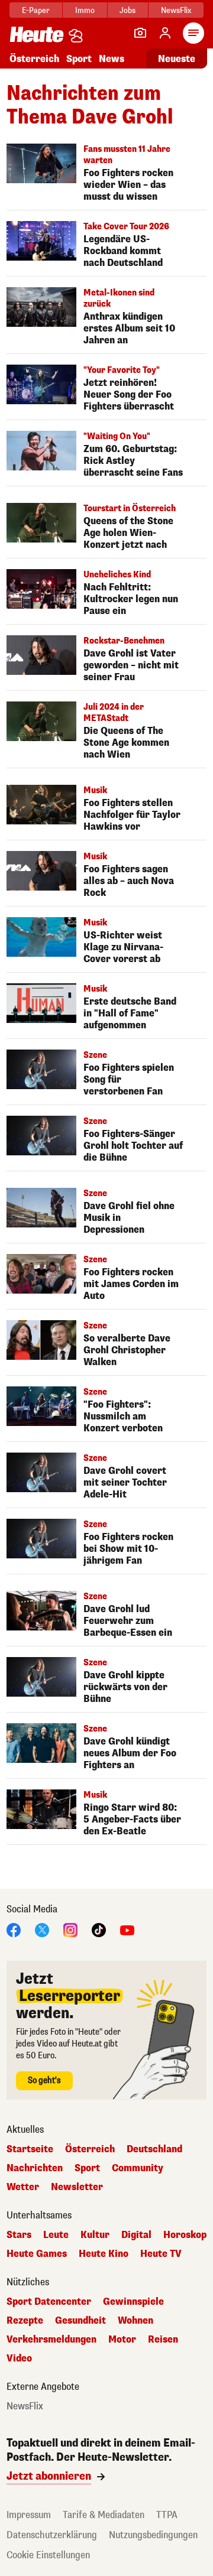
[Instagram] (70, 1929)
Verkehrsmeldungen (51, 2340)
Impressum (29, 2515)
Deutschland (154, 2149)
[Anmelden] (165, 33)
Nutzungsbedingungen (153, 2535)
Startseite (30, 2149)
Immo (85, 10)
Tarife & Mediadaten (104, 2515)
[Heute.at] (37, 34)
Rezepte (25, 2321)
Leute (56, 2235)
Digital (136, 2235)
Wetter (23, 2187)
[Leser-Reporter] (140, 33)
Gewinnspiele (133, 2302)
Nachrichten (35, 2168)
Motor (122, 2340)
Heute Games (37, 2254)
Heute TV (161, 2254)
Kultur (95, 2235)
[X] (42, 1929)
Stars (19, 2235)
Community (138, 2168)
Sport (79, 59)
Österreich (34, 59)
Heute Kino (104, 2254)
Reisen (163, 2340)
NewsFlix (176, 10)
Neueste (177, 59)
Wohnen (135, 2321)
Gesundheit (80, 2321)
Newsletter (77, 2187)
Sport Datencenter (49, 2302)
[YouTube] (127, 1929)
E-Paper (36, 10)
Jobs (128, 10)
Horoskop (185, 2235)
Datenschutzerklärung (52, 2535)
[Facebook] (14, 1929)
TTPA (167, 2515)
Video (19, 2359)
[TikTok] (99, 1929)
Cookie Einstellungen (48, 2555)
